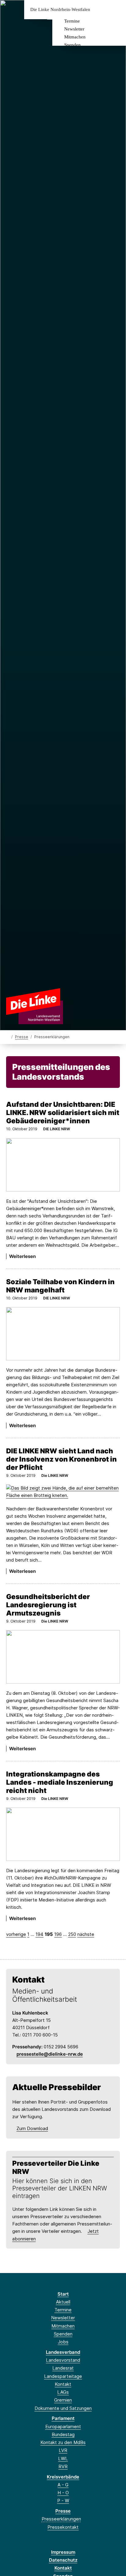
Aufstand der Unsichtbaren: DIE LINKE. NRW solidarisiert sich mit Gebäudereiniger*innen (63, 1112)
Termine (72, 21)
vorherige (16, 1934)
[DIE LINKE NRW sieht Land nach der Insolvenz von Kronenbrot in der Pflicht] (63, 1492)
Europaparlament (63, 2426)
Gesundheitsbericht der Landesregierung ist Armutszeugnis (48, 1605)
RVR (63, 2466)
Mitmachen (75, 37)
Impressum (63, 2552)
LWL (63, 2458)
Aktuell (63, 2302)
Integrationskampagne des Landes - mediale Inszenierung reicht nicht (60, 1782)
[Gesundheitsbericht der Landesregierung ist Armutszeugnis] (63, 1657)
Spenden (72, 45)
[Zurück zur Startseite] (35, 1006)
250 (72, 1934)
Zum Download (32, 2128)
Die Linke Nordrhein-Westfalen (60, 10)
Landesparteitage (63, 2376)
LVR (63, 2450)
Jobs (63, 2342)
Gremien (63, 2400)
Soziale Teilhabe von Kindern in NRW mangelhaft (60, 1286)
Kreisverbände (63, 2477)
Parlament (63, 2418)
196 (58, 1934)
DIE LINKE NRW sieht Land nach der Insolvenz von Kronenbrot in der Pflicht (61, 1459)
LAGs (63, 2392)
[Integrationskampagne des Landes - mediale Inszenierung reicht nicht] (63, 1834)
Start (63, 2294)
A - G (63, 2485)
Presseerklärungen (61, 2519)
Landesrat (63, 2368)
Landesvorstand (63, 2360)
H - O (63, 2493)
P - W (63, 2501)
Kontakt (63, 2384)
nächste (86, 1934)
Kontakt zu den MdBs (63, 2442)
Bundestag (63, 2434)
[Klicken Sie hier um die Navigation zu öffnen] (117, 10)
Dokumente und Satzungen (63, 2408)
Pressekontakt (63, 2527)
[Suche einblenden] (100, 10)
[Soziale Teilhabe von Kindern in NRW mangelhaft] (63, 1334)
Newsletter (74, 29)
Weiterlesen (22, 1256)
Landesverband (63, 2352)
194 (39, 1934)
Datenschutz (63, 2560)
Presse (22, 1037)
